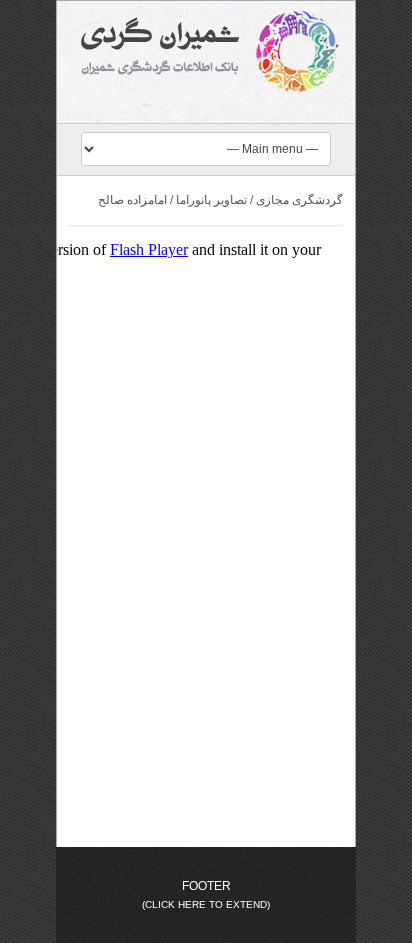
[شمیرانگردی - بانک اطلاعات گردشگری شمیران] (206, 52)
